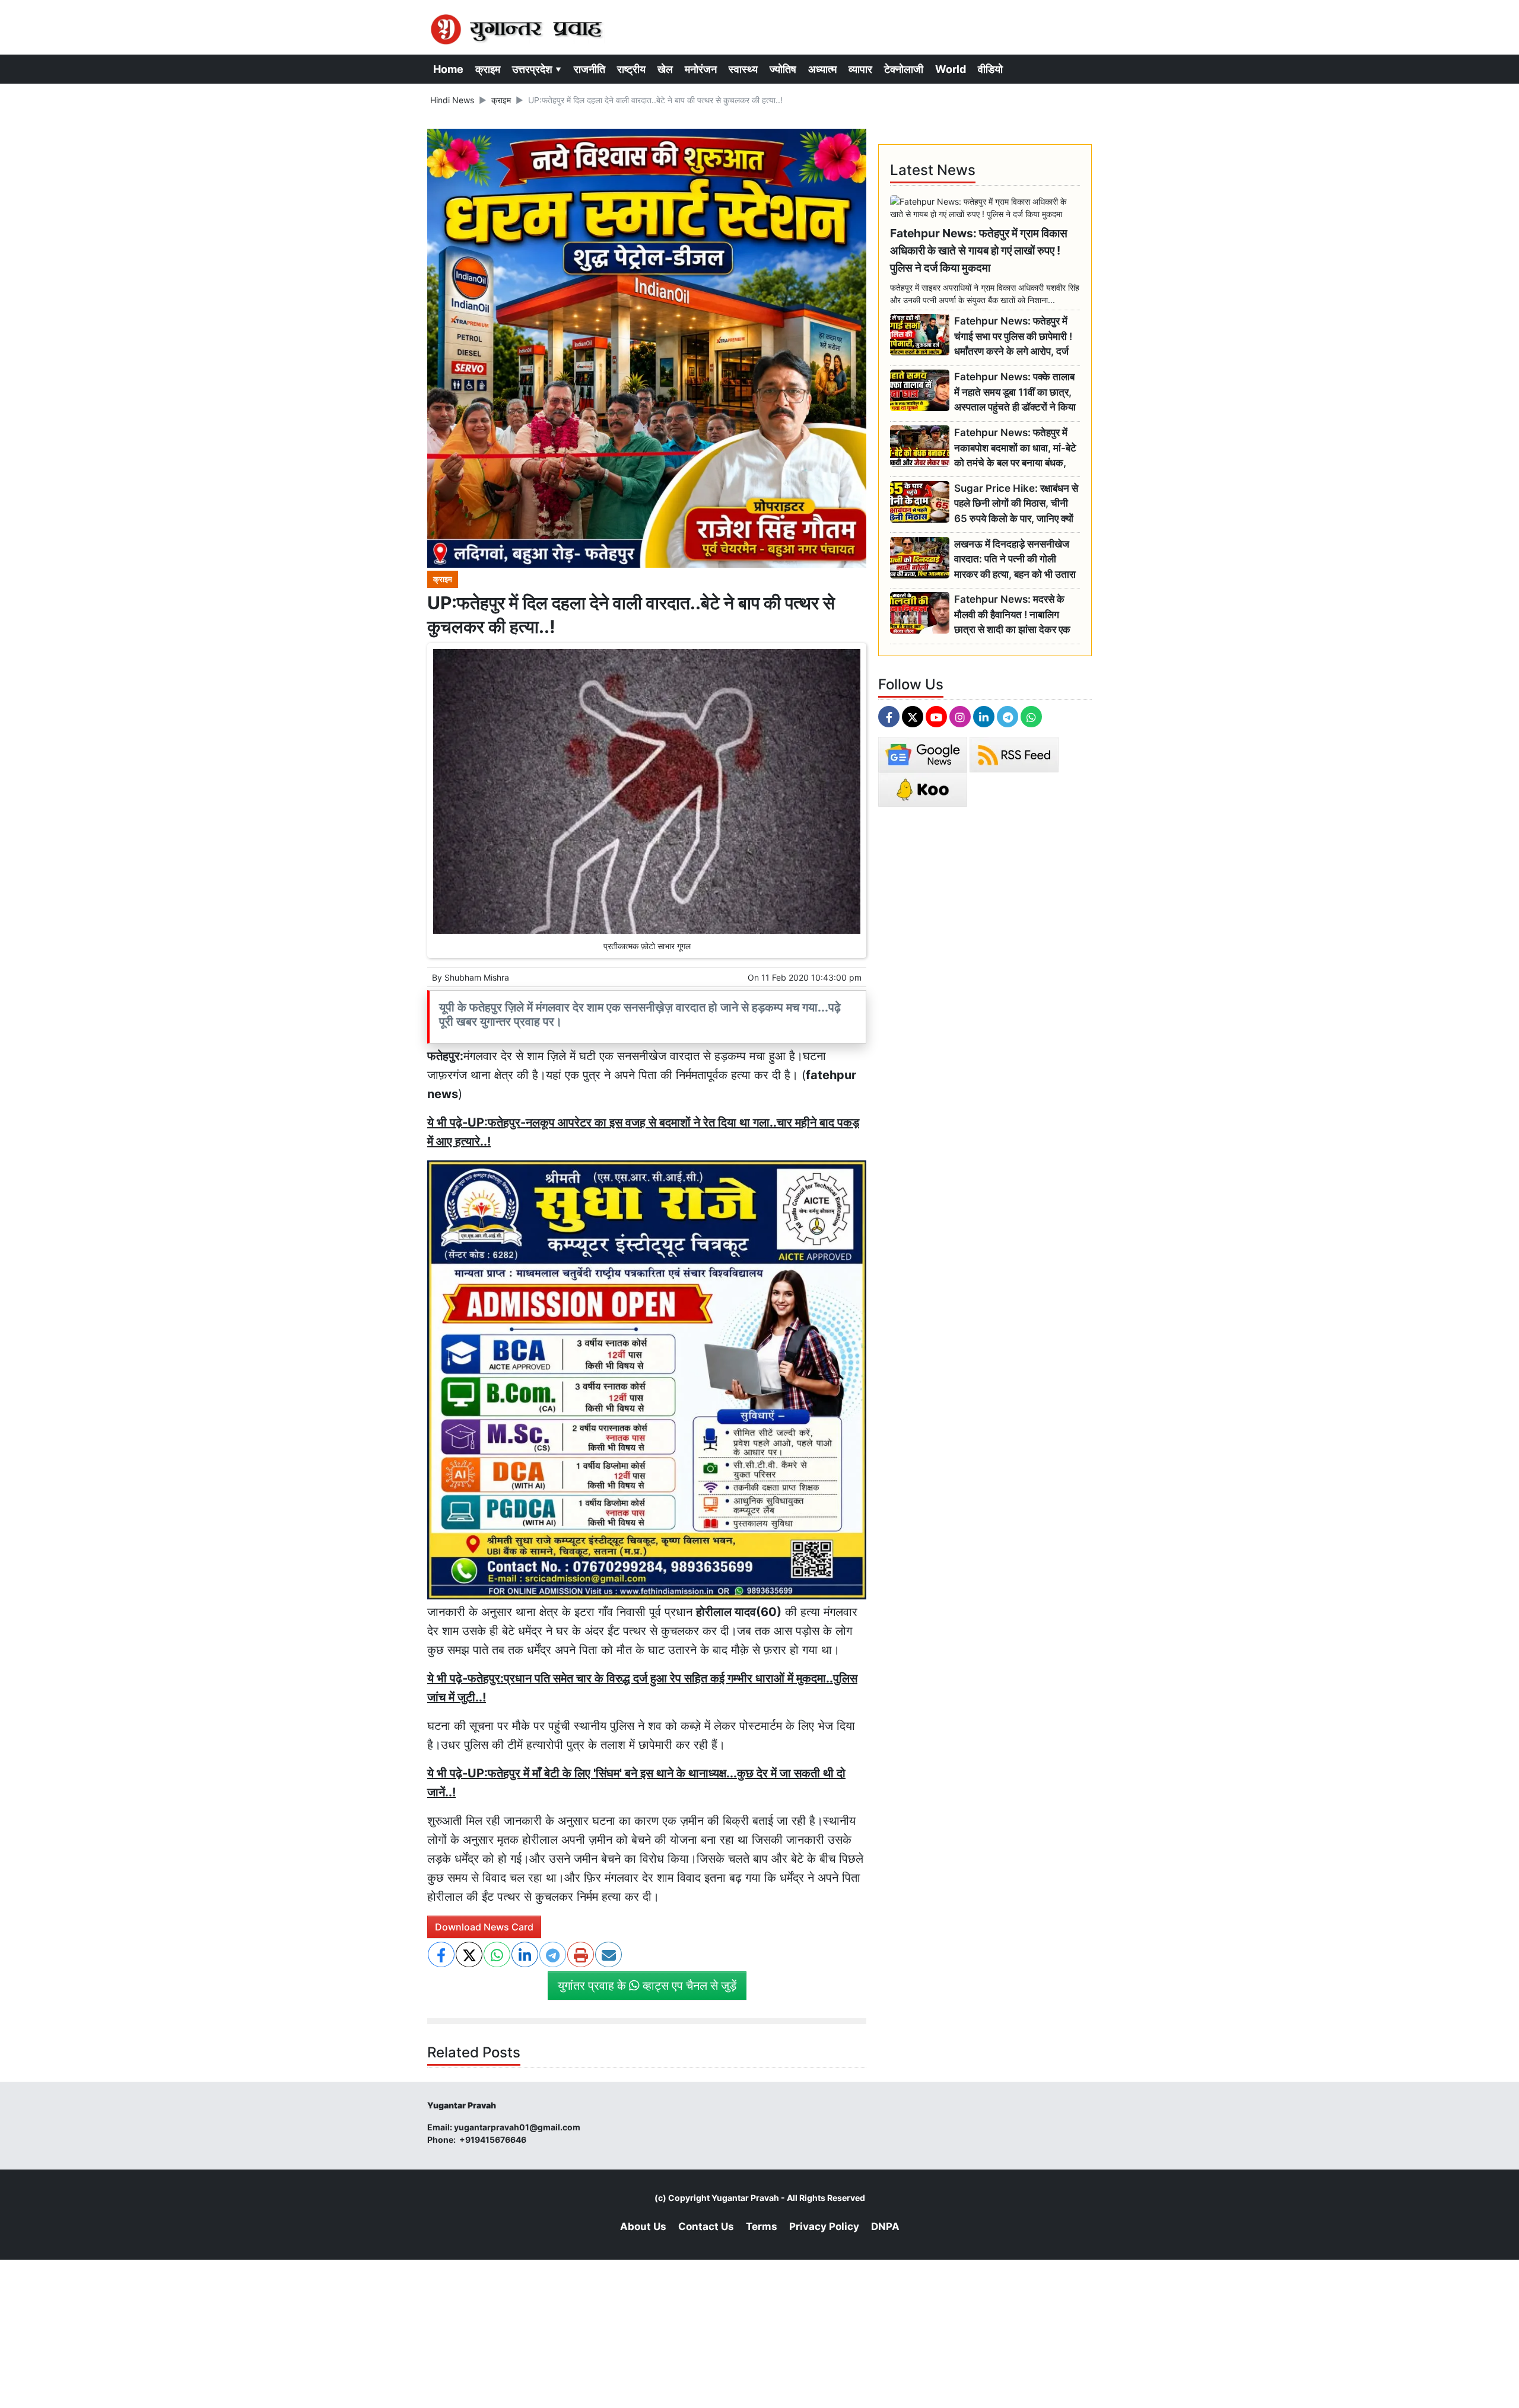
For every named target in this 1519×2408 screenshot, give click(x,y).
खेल (665, 69)
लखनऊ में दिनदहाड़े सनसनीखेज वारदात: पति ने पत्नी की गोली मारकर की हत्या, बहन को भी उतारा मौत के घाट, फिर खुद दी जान (1015, 560)
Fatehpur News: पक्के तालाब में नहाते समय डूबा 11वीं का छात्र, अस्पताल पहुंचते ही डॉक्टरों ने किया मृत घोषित (1015, 392)
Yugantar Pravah (745, 2198)
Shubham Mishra (477, 977)
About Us (643, 2226)
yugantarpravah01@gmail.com (517, 2127)
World (951, 69)
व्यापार (860, 69)
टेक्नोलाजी (904, 69)
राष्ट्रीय (631, 69)
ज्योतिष (783, 69)
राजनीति (590, 69)
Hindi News (452, 100)
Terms (762, 2226)
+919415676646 (494, 2140)
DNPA (885, 2226)
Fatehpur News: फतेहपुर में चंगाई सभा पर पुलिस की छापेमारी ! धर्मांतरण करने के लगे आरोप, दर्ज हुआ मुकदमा (1013, 337)
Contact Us (706, 2226)
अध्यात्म (822, 69)
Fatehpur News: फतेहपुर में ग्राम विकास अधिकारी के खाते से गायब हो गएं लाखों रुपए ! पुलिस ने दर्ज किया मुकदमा (979, 250)
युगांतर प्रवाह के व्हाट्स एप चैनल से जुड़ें (647, 1986)
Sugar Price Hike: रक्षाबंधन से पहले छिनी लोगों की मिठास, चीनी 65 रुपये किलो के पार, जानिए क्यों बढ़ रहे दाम (1016, 504)
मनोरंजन (701, 69)
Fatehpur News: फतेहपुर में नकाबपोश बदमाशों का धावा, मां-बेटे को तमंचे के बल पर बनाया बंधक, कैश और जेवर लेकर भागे (1015, 448)
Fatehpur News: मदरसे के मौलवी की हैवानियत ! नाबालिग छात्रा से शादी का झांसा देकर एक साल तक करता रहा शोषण (1012, 615)
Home (448, 69)
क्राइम (488, 69)
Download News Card (484, 1927)
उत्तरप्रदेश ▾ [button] (537, 69)
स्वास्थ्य (743, 69)
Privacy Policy (824, 2226)
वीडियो (990, 69)
